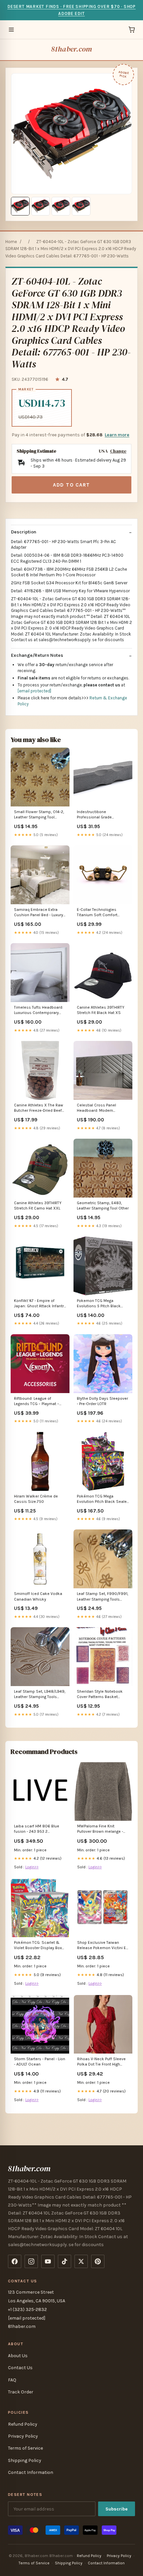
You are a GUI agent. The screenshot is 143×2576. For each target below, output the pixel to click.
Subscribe (117, 2509)
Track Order (21, 2392)
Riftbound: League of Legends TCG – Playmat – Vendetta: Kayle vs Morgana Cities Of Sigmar (39, 1402)
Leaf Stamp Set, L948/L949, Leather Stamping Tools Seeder (40, 1695)
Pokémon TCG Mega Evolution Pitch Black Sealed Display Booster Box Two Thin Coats (103, 1499)
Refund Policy (23, 2424)
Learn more (117, 435)
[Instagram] (31, 2261)
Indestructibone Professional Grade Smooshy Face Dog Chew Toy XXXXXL (100, 815)
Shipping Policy (25, 2460)
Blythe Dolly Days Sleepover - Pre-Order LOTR (102, 1401)
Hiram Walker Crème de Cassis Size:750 (36, 1499)
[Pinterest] (98, 2261)
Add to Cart (71, 485)
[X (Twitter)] (81, 2261)
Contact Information (31, 2472)
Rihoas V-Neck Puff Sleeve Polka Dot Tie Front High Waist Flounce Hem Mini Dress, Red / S (101, 2062)
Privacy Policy (23, 2436)
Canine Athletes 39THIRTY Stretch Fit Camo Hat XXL (38, 1206)
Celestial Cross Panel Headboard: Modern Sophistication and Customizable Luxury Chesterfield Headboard (99, 1108)
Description (24, 532)
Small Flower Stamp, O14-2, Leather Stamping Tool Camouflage (39, 815)
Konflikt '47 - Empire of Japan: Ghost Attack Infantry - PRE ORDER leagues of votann (40, 1304)
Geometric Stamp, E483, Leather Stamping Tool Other (103, 1206)
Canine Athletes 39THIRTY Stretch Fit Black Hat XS (101, 1010)
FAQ (12, 2380)
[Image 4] (81, 206)
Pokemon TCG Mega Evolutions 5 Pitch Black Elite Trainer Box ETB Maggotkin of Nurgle (99, 1304)
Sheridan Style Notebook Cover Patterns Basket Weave (100, 1695)
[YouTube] (48, 2261)
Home (11, 242)
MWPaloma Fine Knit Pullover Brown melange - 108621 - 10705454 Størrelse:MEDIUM (100, 1829)
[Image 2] (41, 206)
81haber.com (71, 49)
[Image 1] (20, 206)
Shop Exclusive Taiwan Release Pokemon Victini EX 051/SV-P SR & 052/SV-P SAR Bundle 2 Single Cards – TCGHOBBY (103, 1946)
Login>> (32, 1867)
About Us (18, 2356)
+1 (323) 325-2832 (27, 2309)
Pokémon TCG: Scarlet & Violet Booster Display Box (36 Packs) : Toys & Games (39, 1946)
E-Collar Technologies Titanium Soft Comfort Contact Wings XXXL (97, 913)
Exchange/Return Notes (37, 655)
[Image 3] (61, 206)
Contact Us (20, 2368)
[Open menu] (11, 30)
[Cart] (132, 30)
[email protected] (34, 691)
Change (118, 451)
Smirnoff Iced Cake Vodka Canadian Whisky (38, 1596)
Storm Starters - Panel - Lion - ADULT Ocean (40, 2062)
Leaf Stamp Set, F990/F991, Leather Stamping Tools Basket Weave (103, 1597)
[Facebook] (15, 2261)
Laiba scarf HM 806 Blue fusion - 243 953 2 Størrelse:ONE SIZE (37, 1829)
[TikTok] (65, 2261)
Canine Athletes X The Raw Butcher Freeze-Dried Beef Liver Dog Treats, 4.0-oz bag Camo (39, 1108)
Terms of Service (25, 2448)
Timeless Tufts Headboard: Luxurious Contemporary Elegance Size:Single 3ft (39, 1010)
